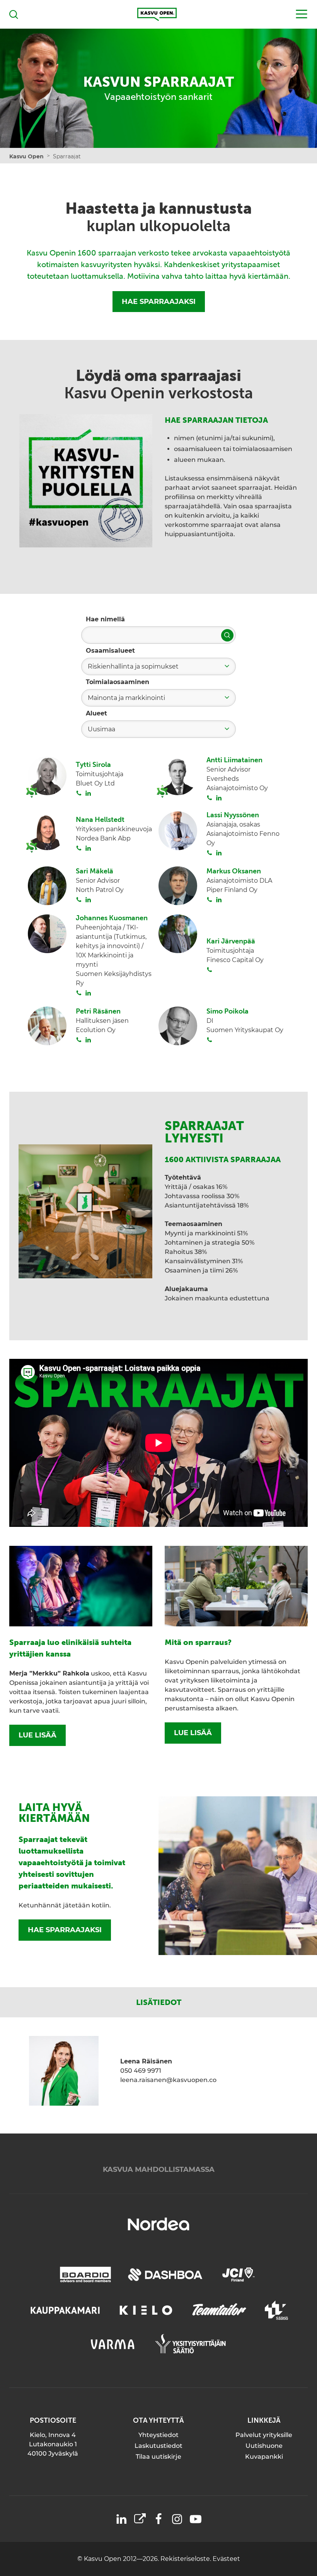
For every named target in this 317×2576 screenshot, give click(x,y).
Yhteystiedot (158, 2435)
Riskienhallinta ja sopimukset (133, 666)
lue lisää (37, 1735)
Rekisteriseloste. (187, 2559)
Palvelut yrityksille (264, 2435)
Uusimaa (101, 729)
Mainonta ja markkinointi (126, 698)
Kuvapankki (264, 2457)
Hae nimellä (105, 619)
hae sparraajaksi (65, 1930)
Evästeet (226, 2559)
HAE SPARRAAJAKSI (159, 302)
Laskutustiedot (158, 2446)
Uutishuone (264, 2446)
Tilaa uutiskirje (158, 2457)
